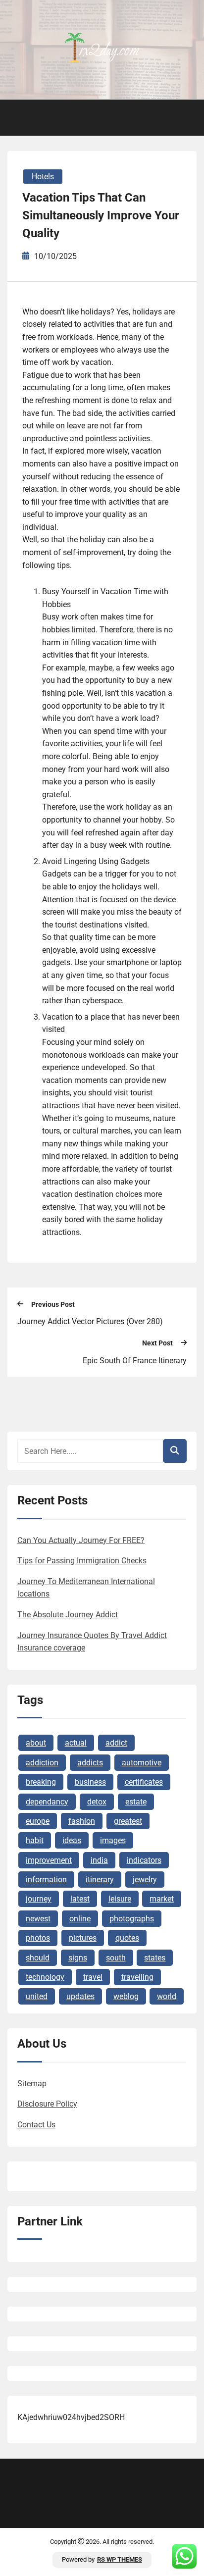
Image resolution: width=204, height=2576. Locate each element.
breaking (41, 1782)
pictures (83, 1938)
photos (38, 1938)
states (155, 1958)
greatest (128, 1821)
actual (76, 1743)
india (99, 1860)
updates (80, 1996)
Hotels (43, 177)
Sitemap (32, 2084)
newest (38, 1919)
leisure (120, 1899)
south (116, 1958)
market (162, 1899)
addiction (42, 1763)
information (46, 1880)
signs (78, 1958)
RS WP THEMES (120, 2559)
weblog (126, 1996)
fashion (82, 1821)
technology (45, 1977)
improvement (49, 1860)
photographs (132, 1919)
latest (80, 1899)
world (167, 1996)
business (90, 1782)
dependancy (47, 1802)
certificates (144, 1782)
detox (97, 1802)
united (37, 1996)
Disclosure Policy (47, 2104)
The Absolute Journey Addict (68, 1615)
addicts (90, 1763)
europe (38, 1821)
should (38, 1958)
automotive (142, 1763)
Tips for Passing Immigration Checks (82, 1561)
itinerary (100, 1880)
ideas (72, 1840)
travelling (137, 1977)
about (36, 1743)
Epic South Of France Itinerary (135, 1361)
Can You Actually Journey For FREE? (81, 1540)
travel (93, 1977)
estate (136, 1802)
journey (39, 1899)
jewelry (145, 1880)
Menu (25, 118)
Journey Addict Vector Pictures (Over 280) (90, 1321)
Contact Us (36, 2125)
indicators (144, 1860)
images (113, 1840)
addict (116, 1743)
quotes (127, 1938)
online (80, 1919)
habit (35, 1840)
